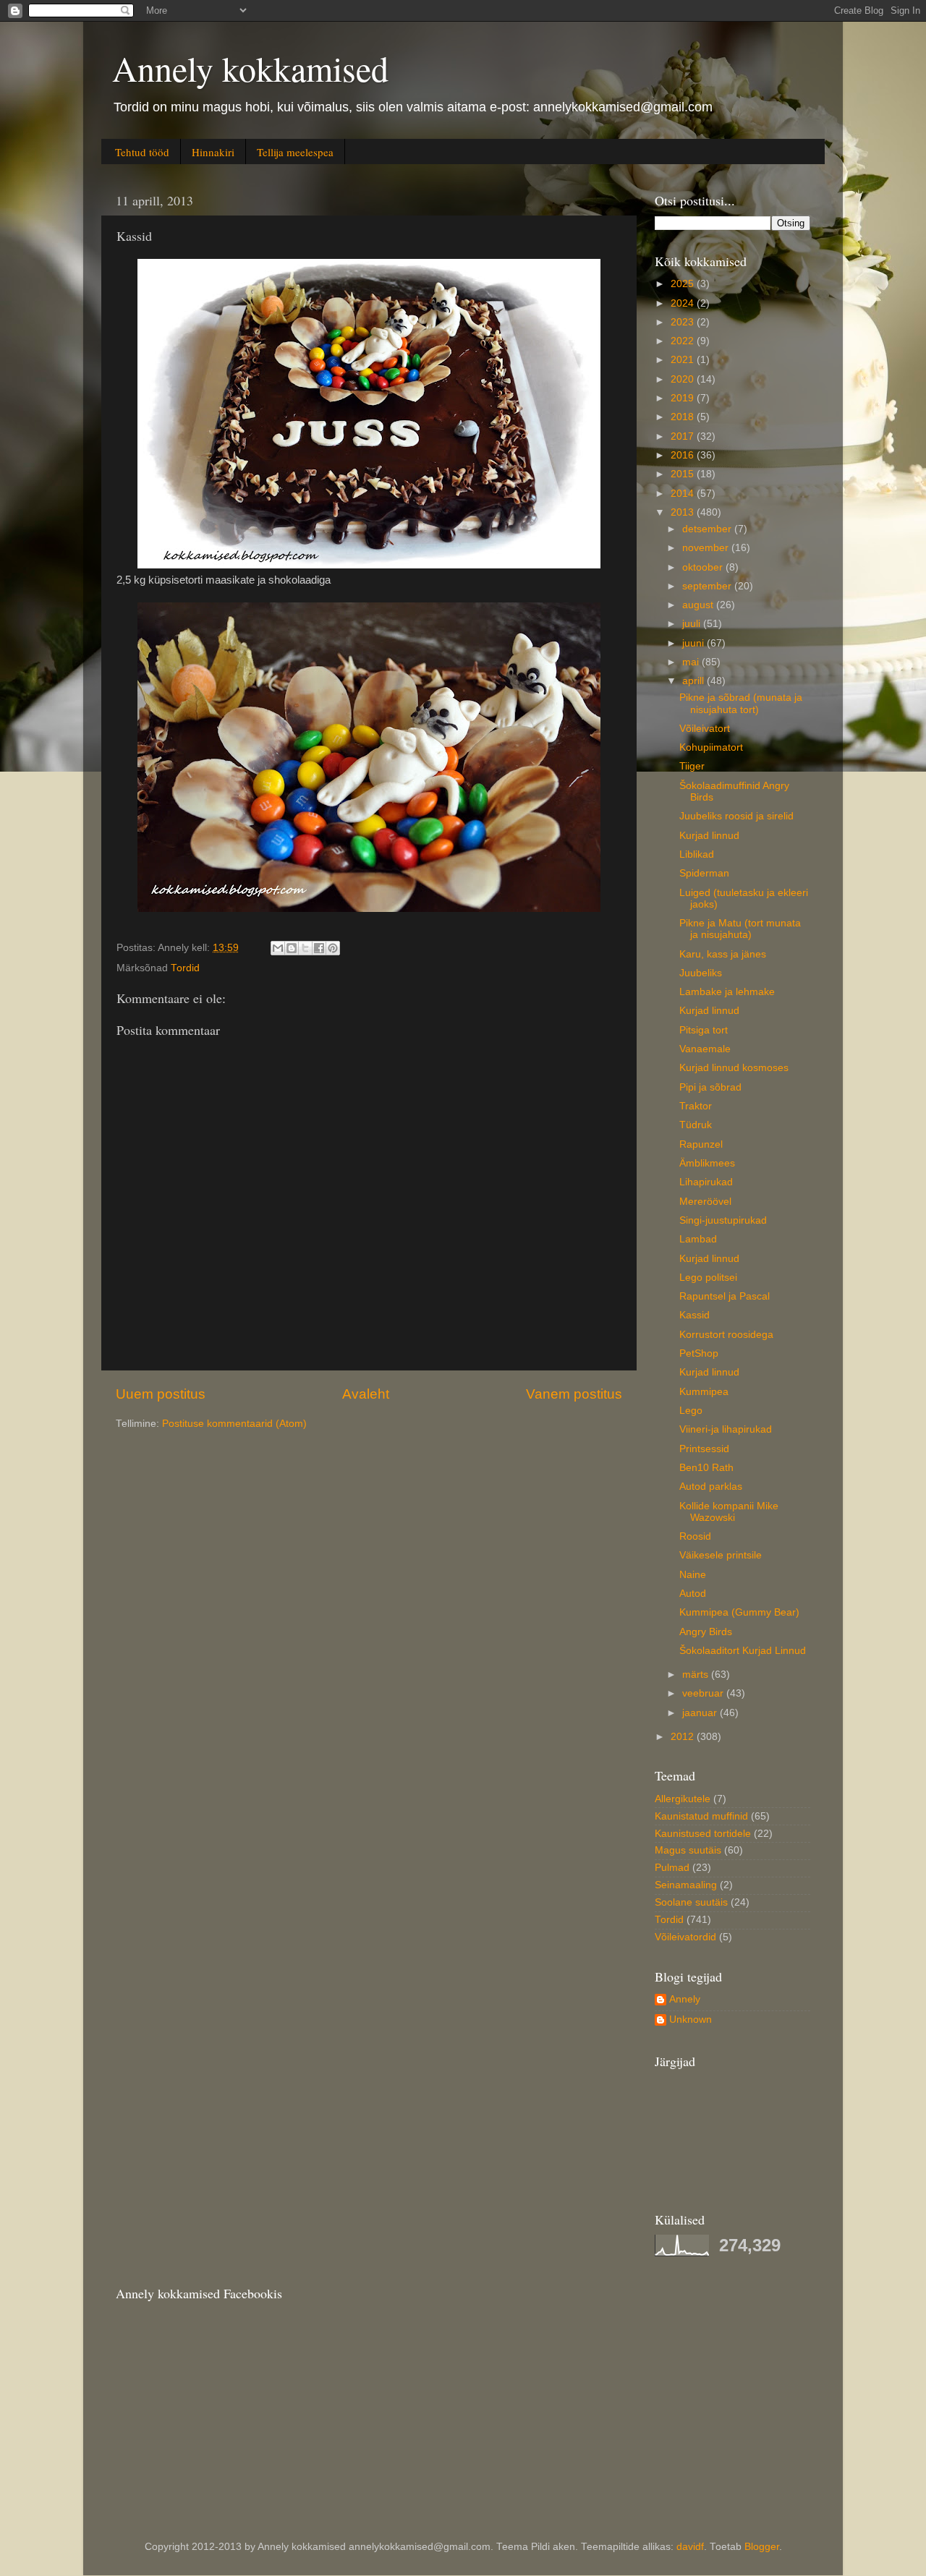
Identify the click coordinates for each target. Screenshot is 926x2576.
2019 (684, 398)
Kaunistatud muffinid (701, 1816)
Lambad (698, 1239)
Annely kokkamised (250, 68)
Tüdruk (696, 1125)
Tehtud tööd (142, 152)
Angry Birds (706, 1632)
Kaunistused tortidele (703, 1834)
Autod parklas (711, 1487)
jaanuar (701, 1713)
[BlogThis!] (292, 948)
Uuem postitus (161, 1394)
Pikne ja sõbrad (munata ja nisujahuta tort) (741, 703)
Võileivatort (705, 729)
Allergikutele (683, 1799)
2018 (684, 417)
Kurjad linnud (709, 836)
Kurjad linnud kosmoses (734, 1068)
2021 (684, 360)
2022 (684, 341)
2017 (684, 436)
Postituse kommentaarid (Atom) (234, 1424)
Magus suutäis (688, 1850)
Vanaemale (705, 1049)
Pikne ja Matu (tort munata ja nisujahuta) (740, 929)
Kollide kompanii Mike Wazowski (729, 1512)
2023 (684, 322)
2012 (684, 1737)
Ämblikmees (707, 1163)
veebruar (704, 1693)
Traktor (696, 1106)
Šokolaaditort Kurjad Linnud (743, 1651)
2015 (684, 474)
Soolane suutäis (691, 1902)
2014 (684, 494)
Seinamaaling (686, 1885)
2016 (684, 455)
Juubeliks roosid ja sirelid (736, 816)
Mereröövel (705, 1202)
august (699, 605)
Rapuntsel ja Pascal (725, 1296)
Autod (693, 1594)
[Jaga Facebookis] (319, 948)
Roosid (695, 1536)
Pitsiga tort (704, 1030)
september (708, 586)
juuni (694, 643)
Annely (685, 1999)
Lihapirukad (706, 1182)
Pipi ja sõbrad (710, 1087)
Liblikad (697, 854)
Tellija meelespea (295, 152)
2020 (684, 379)
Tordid (185, 968)
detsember (708, 529)
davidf (690, 2547)
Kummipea (704, 1392)
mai (692, 662)
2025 (684, 284)
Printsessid (704, 1449)
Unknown (691, 2020)
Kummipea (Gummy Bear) (739, 1612)
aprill (694, 681)
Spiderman (704, 873)
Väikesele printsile (721, 1555)
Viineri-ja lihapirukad (726, 1429)
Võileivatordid (685, 1937)
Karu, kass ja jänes (723, 954)
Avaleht (366, 1394)
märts (697, 1675)
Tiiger (692, 766)
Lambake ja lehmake (727, 992)
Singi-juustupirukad (723, 1220)
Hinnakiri (213, 152)
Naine (693, 1575)
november (707, 548)
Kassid (694, 1315)
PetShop (699, 1353)
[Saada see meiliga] (278, 948)
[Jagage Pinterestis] (333, 948)
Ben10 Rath (706, 1468)
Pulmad (672, 1868)
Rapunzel (701, 1144)
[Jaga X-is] (305, 948)
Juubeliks (701, 973)
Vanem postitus (574, 1394)
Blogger (762, 2547)
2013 (684, 512)
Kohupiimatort (711, 747)
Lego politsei (708, 1278)
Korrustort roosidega (726, 1335)
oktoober (704, 567)
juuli (693, 624)
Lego (691, 1411)
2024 (684, 303)
